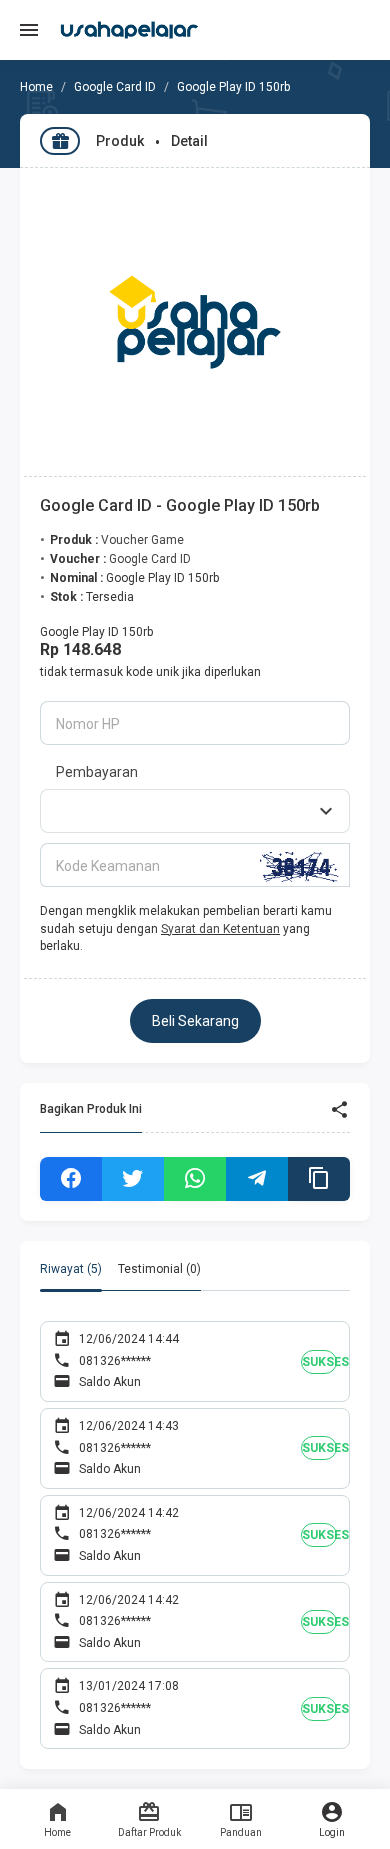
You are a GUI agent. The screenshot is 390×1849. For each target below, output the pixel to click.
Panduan (241, 1832)
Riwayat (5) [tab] (71, 1269)
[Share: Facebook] (71, 1179)
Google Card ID (115, 87)
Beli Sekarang (195, 1021)
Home (57, 1832)
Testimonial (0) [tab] (159, 1269)
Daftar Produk (149, 1832)
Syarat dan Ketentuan (220, 929)
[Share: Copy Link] (319, 1179)
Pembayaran (97, 772)
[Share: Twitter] (133, 1179)
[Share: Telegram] (257, 1179)
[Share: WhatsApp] (195, 1179)
